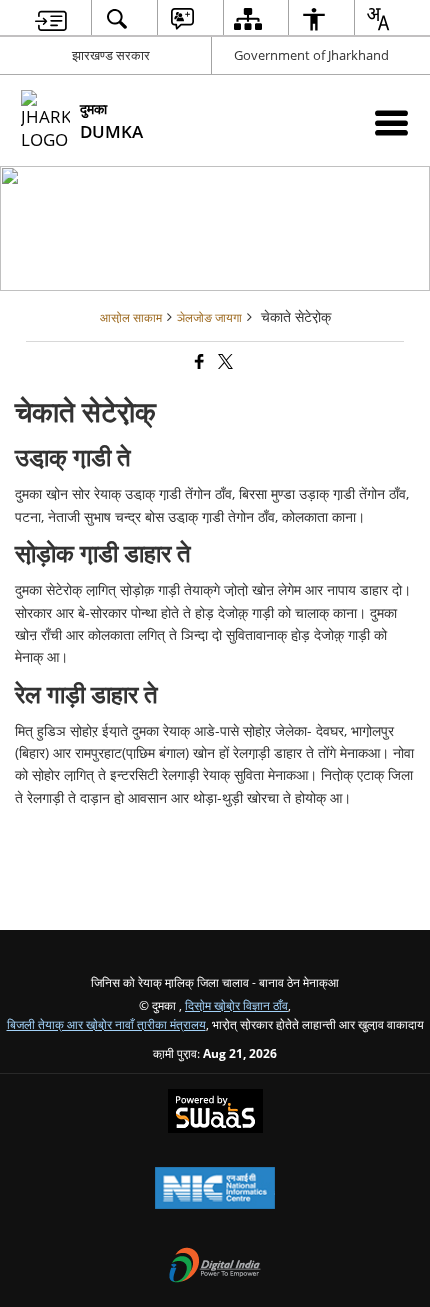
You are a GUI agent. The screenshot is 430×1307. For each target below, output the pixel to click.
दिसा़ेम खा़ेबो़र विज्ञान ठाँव (236, 1005)
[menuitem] (51, 18)
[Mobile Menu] (391, 122)
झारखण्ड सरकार (111, 55)
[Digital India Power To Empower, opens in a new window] (215, 1267)
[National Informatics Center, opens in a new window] (215, 1190)
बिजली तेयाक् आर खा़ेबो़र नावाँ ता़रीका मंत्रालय (106, 1024)
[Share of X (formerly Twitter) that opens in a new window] (224, 361)
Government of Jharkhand (311, 55)
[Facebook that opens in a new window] (198, 361)
